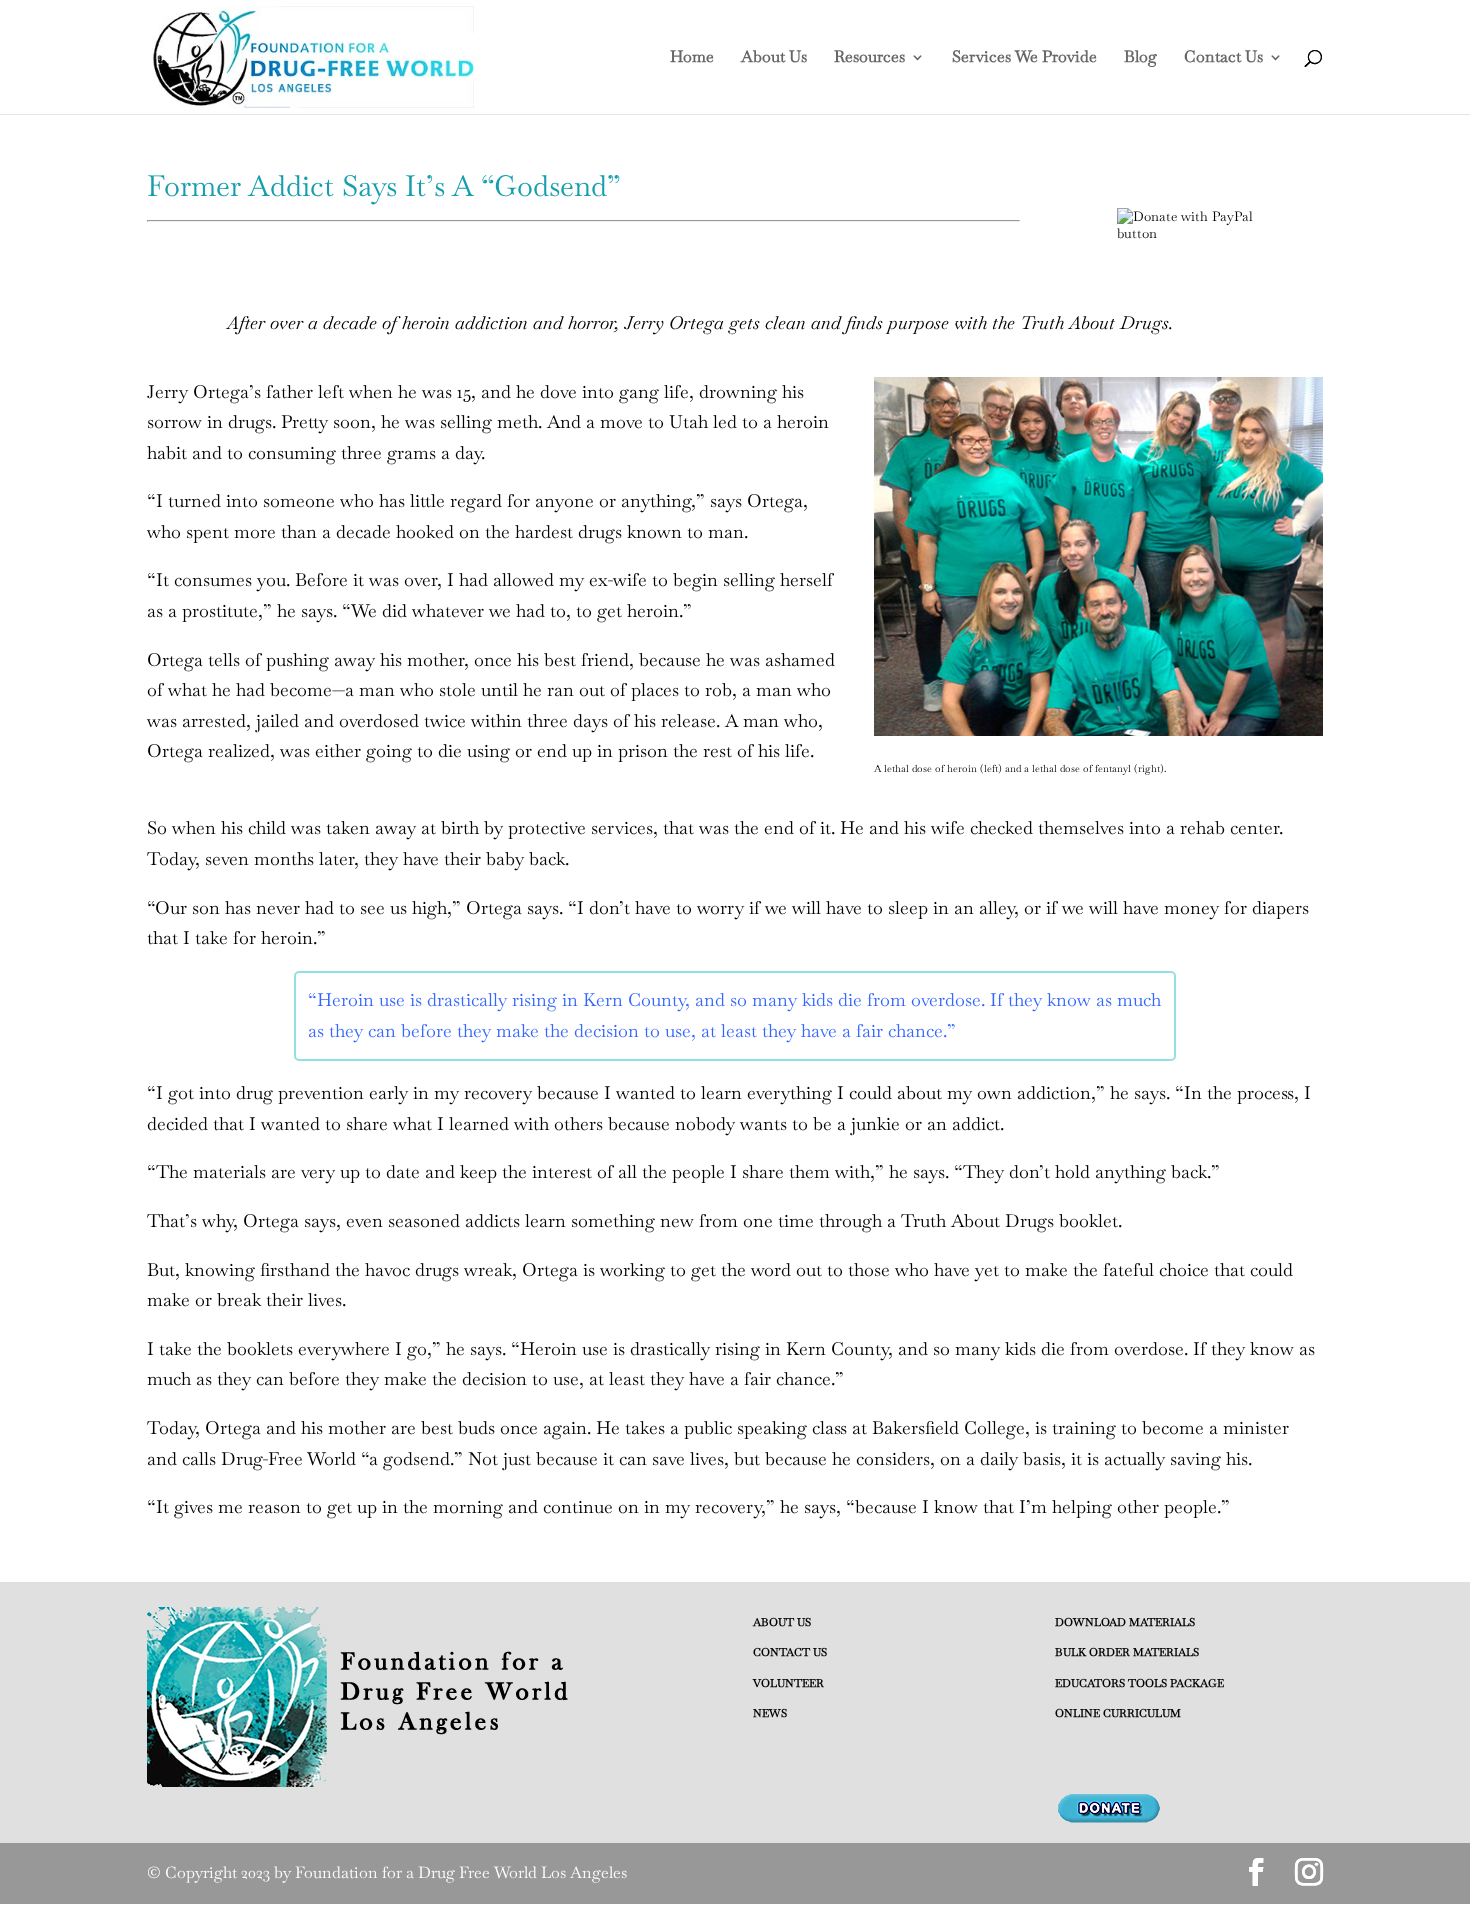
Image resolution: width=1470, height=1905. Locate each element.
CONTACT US (790, 1652)
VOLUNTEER (788, 1683)
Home (692, 58)
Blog (1140, 58)
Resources (869, 58)
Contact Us (1223, 58)
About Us (774, 58)
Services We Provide (1024, 58)
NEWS (770, 1713)
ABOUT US (782, 1622)
